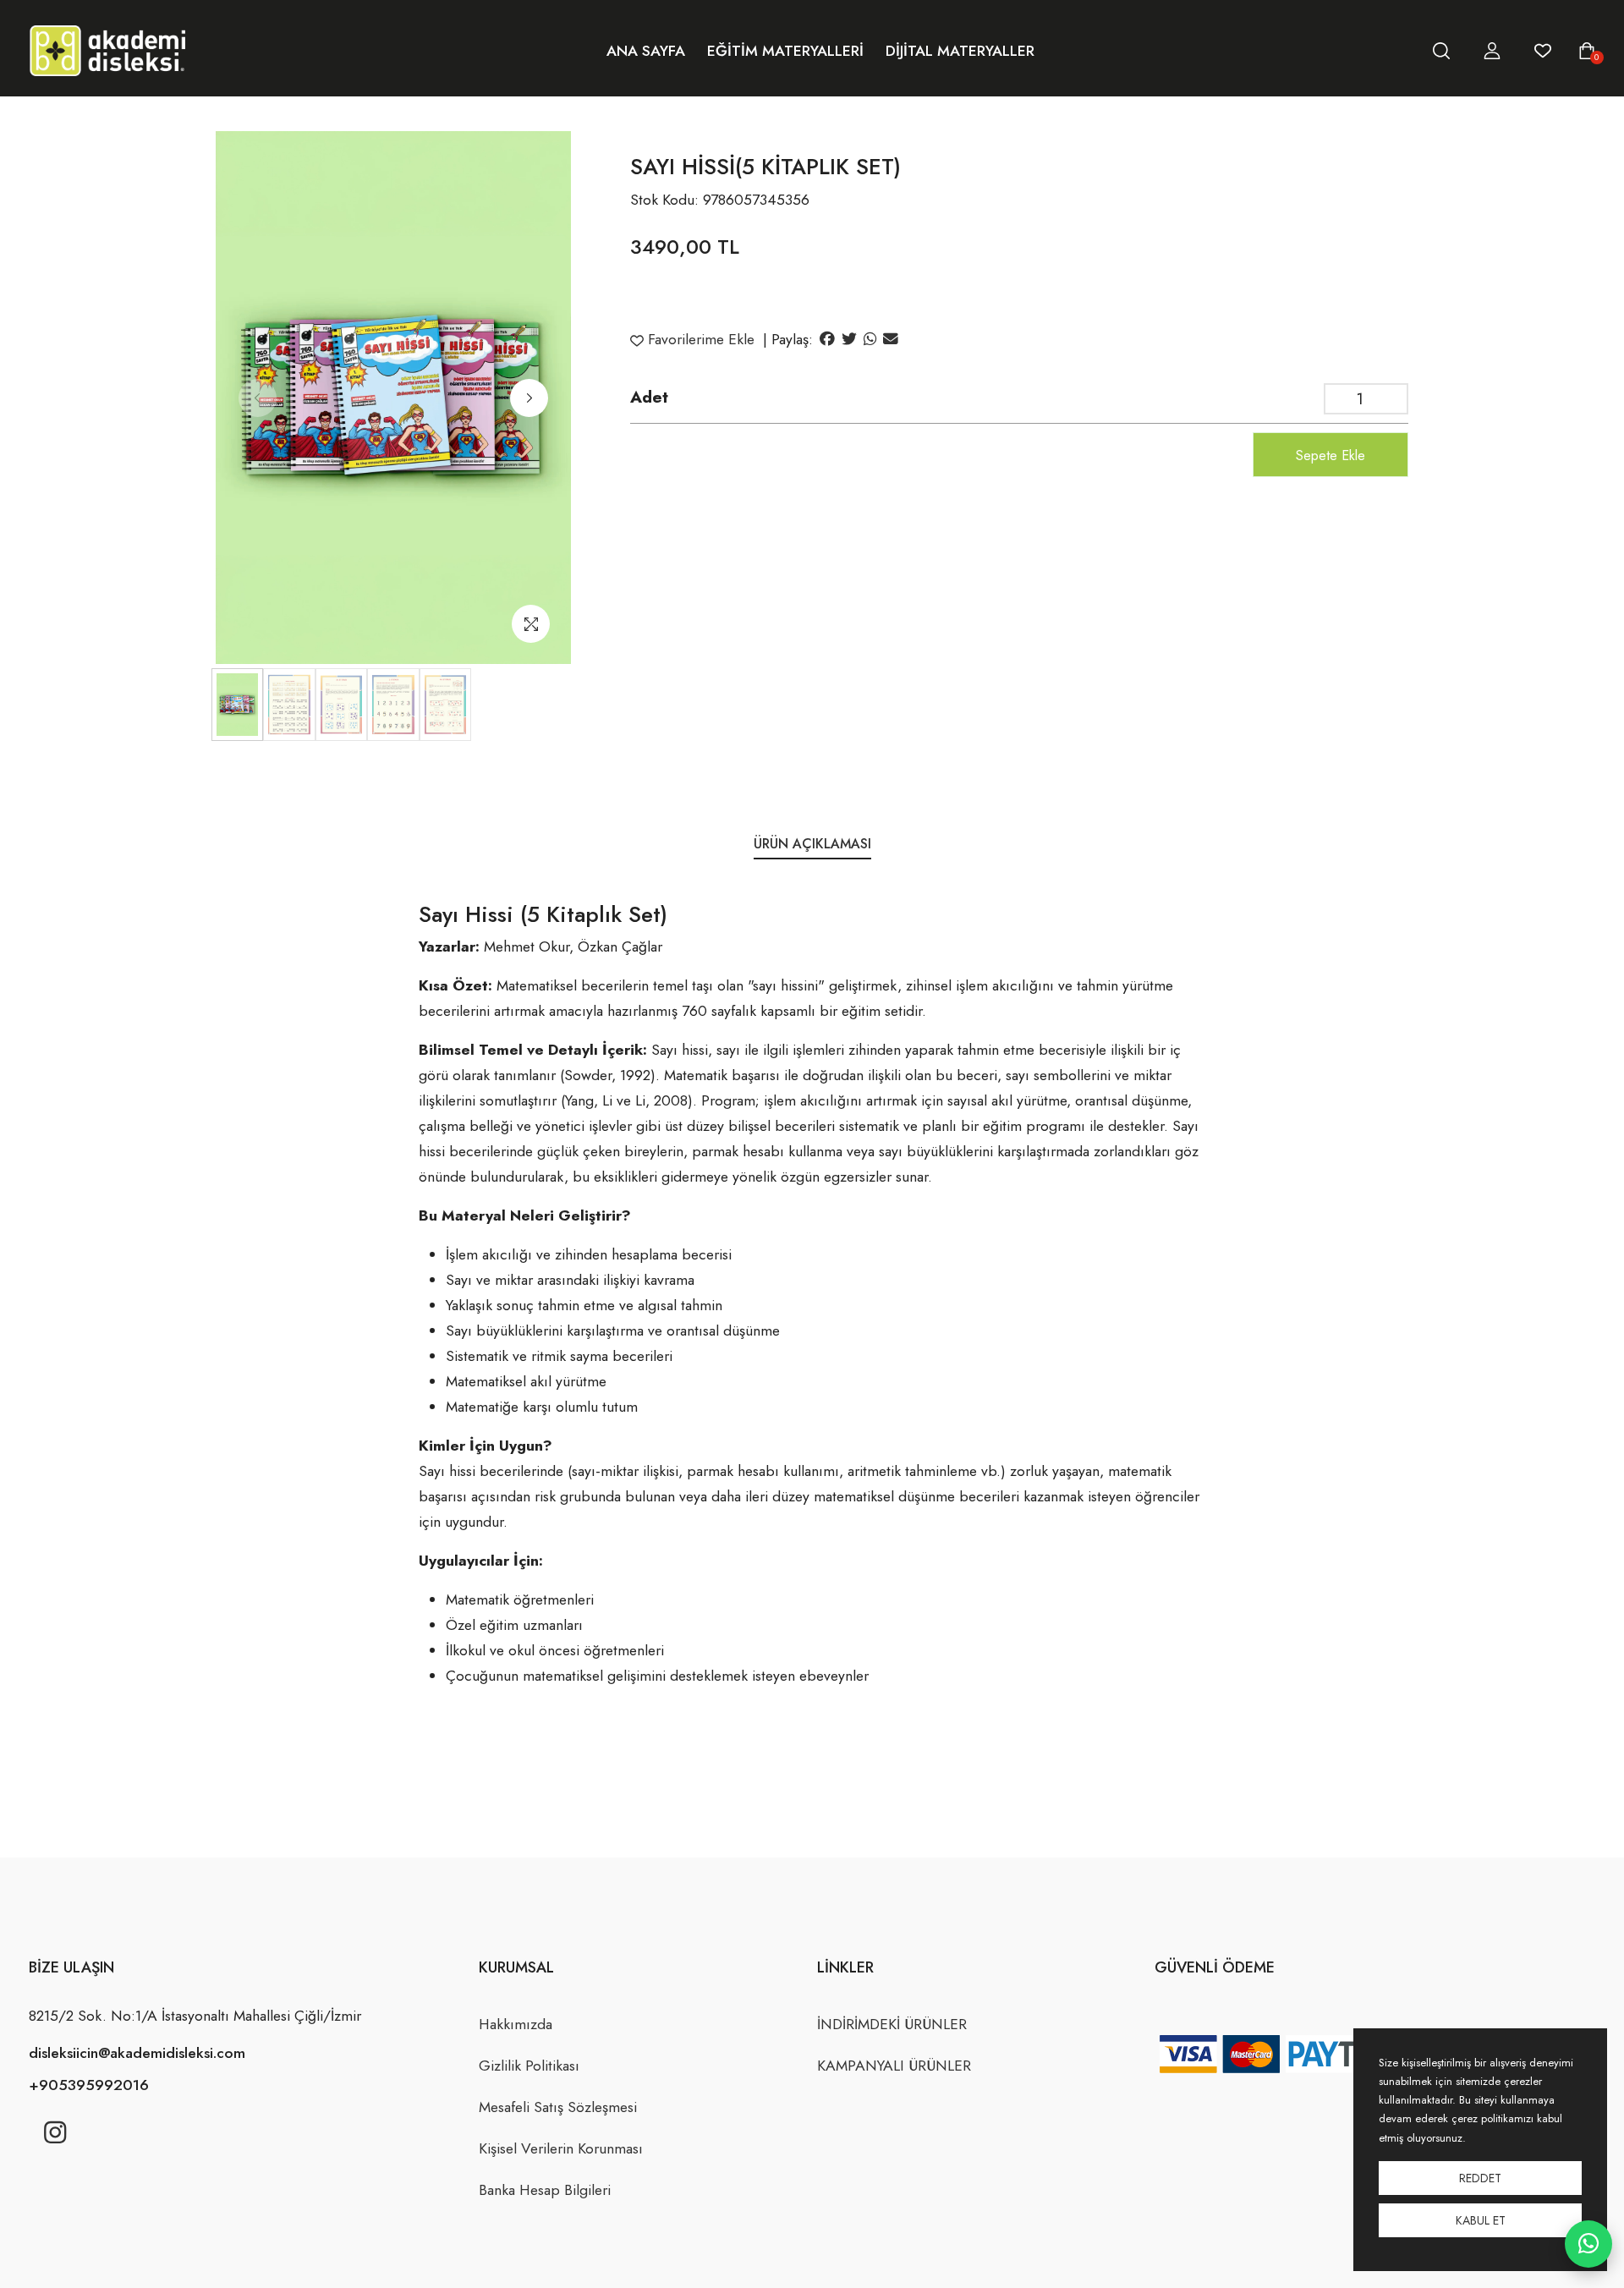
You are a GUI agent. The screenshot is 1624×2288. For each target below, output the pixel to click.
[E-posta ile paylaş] (891, 339)
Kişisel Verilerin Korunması (561, 2148)
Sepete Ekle (1330, 455)
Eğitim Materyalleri (785, 51)
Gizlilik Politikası (529, 2066)
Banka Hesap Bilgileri (545, 2190)
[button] (529, 398)
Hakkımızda (516, 2024)
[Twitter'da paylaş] (849, 339)
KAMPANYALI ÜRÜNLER (894, 2066)
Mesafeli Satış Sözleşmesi (558, 2107)
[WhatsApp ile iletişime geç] (1588, 2244)
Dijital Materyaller (960, 51)
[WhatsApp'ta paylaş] (870, 339)
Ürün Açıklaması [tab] (812, 844)
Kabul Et (1481, 2220)
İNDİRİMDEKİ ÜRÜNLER (892, 2024)
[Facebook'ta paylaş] (827, 339)
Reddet (1480, 2178)
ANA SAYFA (646, 51)
